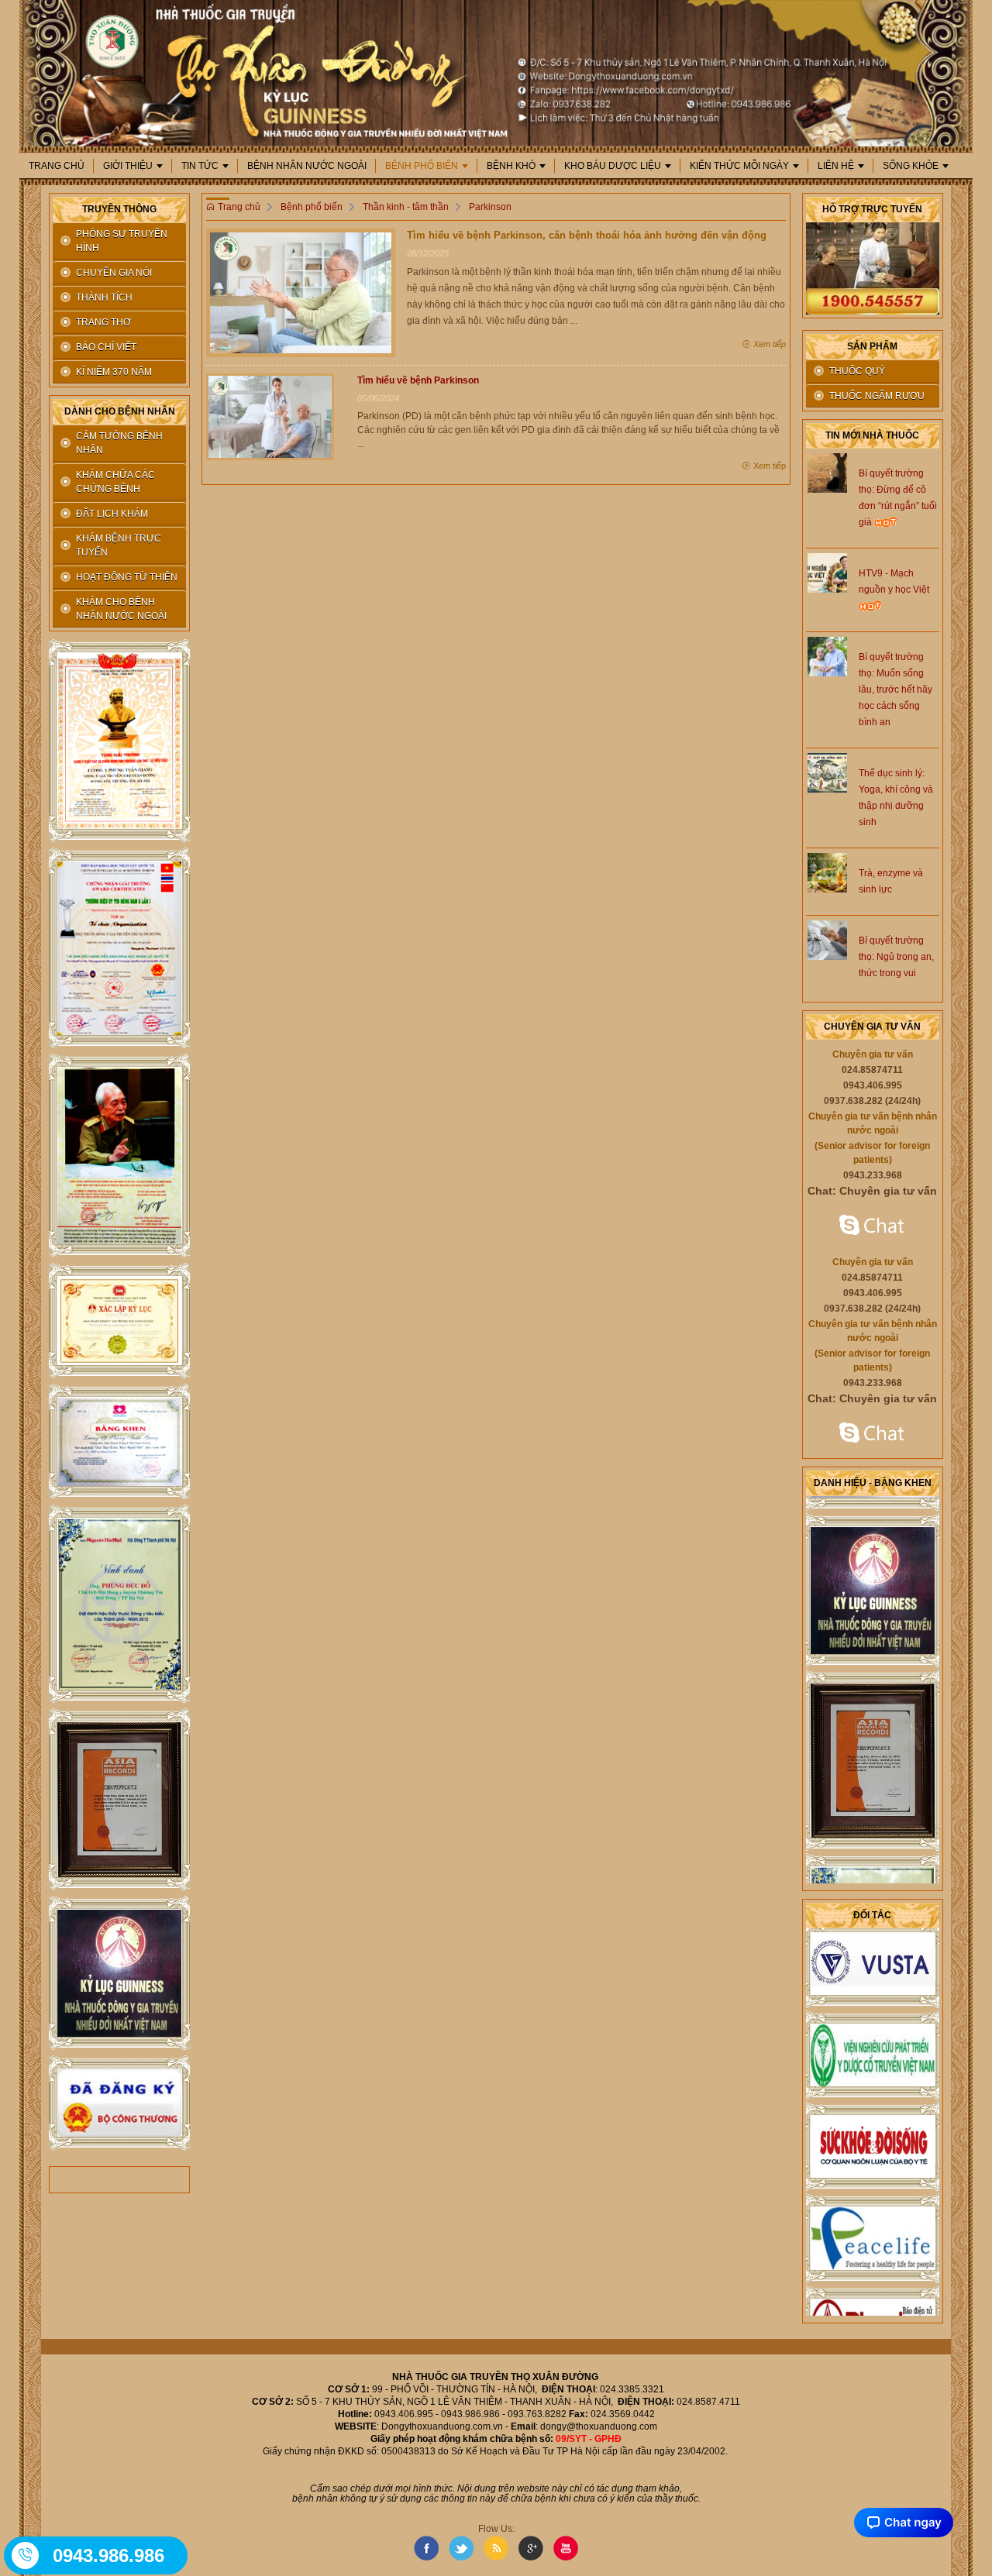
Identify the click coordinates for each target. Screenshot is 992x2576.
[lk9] (119, 2103)
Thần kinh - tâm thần (406, 207)
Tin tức (200, 166)
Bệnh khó (511, 166)
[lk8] (119, 1973)
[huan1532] (873, 1226)
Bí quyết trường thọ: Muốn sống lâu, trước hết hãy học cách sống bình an (896, 690)
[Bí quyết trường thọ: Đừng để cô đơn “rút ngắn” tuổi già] (827, 472)
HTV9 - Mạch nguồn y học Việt (894, 581)
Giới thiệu (128, 166)
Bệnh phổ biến (422, 166)
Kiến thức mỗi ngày (739, 166)
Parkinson (490, 207)
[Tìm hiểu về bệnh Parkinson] (270, 416)
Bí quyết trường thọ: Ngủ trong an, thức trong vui (896, 957)
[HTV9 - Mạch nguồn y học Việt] (827, 572)
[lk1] (119, 741)
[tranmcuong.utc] (873, 1434)
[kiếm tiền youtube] (119, 1442)
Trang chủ (57, 166)
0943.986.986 (108, 2555)
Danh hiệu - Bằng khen (873, 1483)
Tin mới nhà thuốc (872, 435)
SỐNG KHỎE (911, 166)
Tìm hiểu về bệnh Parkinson (418, 380)
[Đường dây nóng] (26, 2555)
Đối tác (872, 1915)
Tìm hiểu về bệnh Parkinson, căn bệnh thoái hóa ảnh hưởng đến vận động (587, 235)
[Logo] (496, 72)
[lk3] (119, 1156)
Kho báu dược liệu (613, 166)
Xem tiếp (768, 344)
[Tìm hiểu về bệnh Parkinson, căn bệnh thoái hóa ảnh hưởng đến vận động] (301, 292)
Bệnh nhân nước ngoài (307, 166)
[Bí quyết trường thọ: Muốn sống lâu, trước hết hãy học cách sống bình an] (827, 655)
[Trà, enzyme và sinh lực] (827, 872)
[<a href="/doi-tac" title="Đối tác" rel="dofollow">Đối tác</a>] (873, 1939)
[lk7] (119, 1799)
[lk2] (119, 949)
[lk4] (119, 1321)
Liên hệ (836, 166)
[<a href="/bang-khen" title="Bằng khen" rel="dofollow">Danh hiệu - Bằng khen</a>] (873, 1566)
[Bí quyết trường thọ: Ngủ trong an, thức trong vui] (827, 939)
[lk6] (119, 1604)
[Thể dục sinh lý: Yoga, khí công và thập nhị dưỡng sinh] (827, 772)
